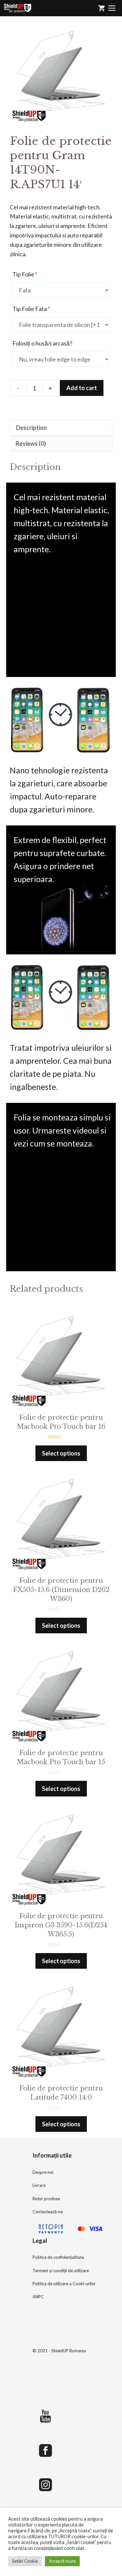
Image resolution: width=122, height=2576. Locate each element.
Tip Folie (25, 274)
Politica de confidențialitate (58, 2257)
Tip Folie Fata (31, 309)
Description (31, 428)
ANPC (38, 2297)
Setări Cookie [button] (25, 2561)
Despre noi (43, 2172)
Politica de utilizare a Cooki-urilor (64, 2284)
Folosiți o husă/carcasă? (42, 343)
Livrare (39, 2185)
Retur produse (46, 2199)
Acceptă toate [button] (62, 2561)
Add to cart (82, 388)
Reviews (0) (31, 443)
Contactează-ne (48, 2212)
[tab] (61, 428)
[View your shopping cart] (102, 8)
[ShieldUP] (18, 8)
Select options (61, 1453)
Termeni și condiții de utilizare (61, 2271)
